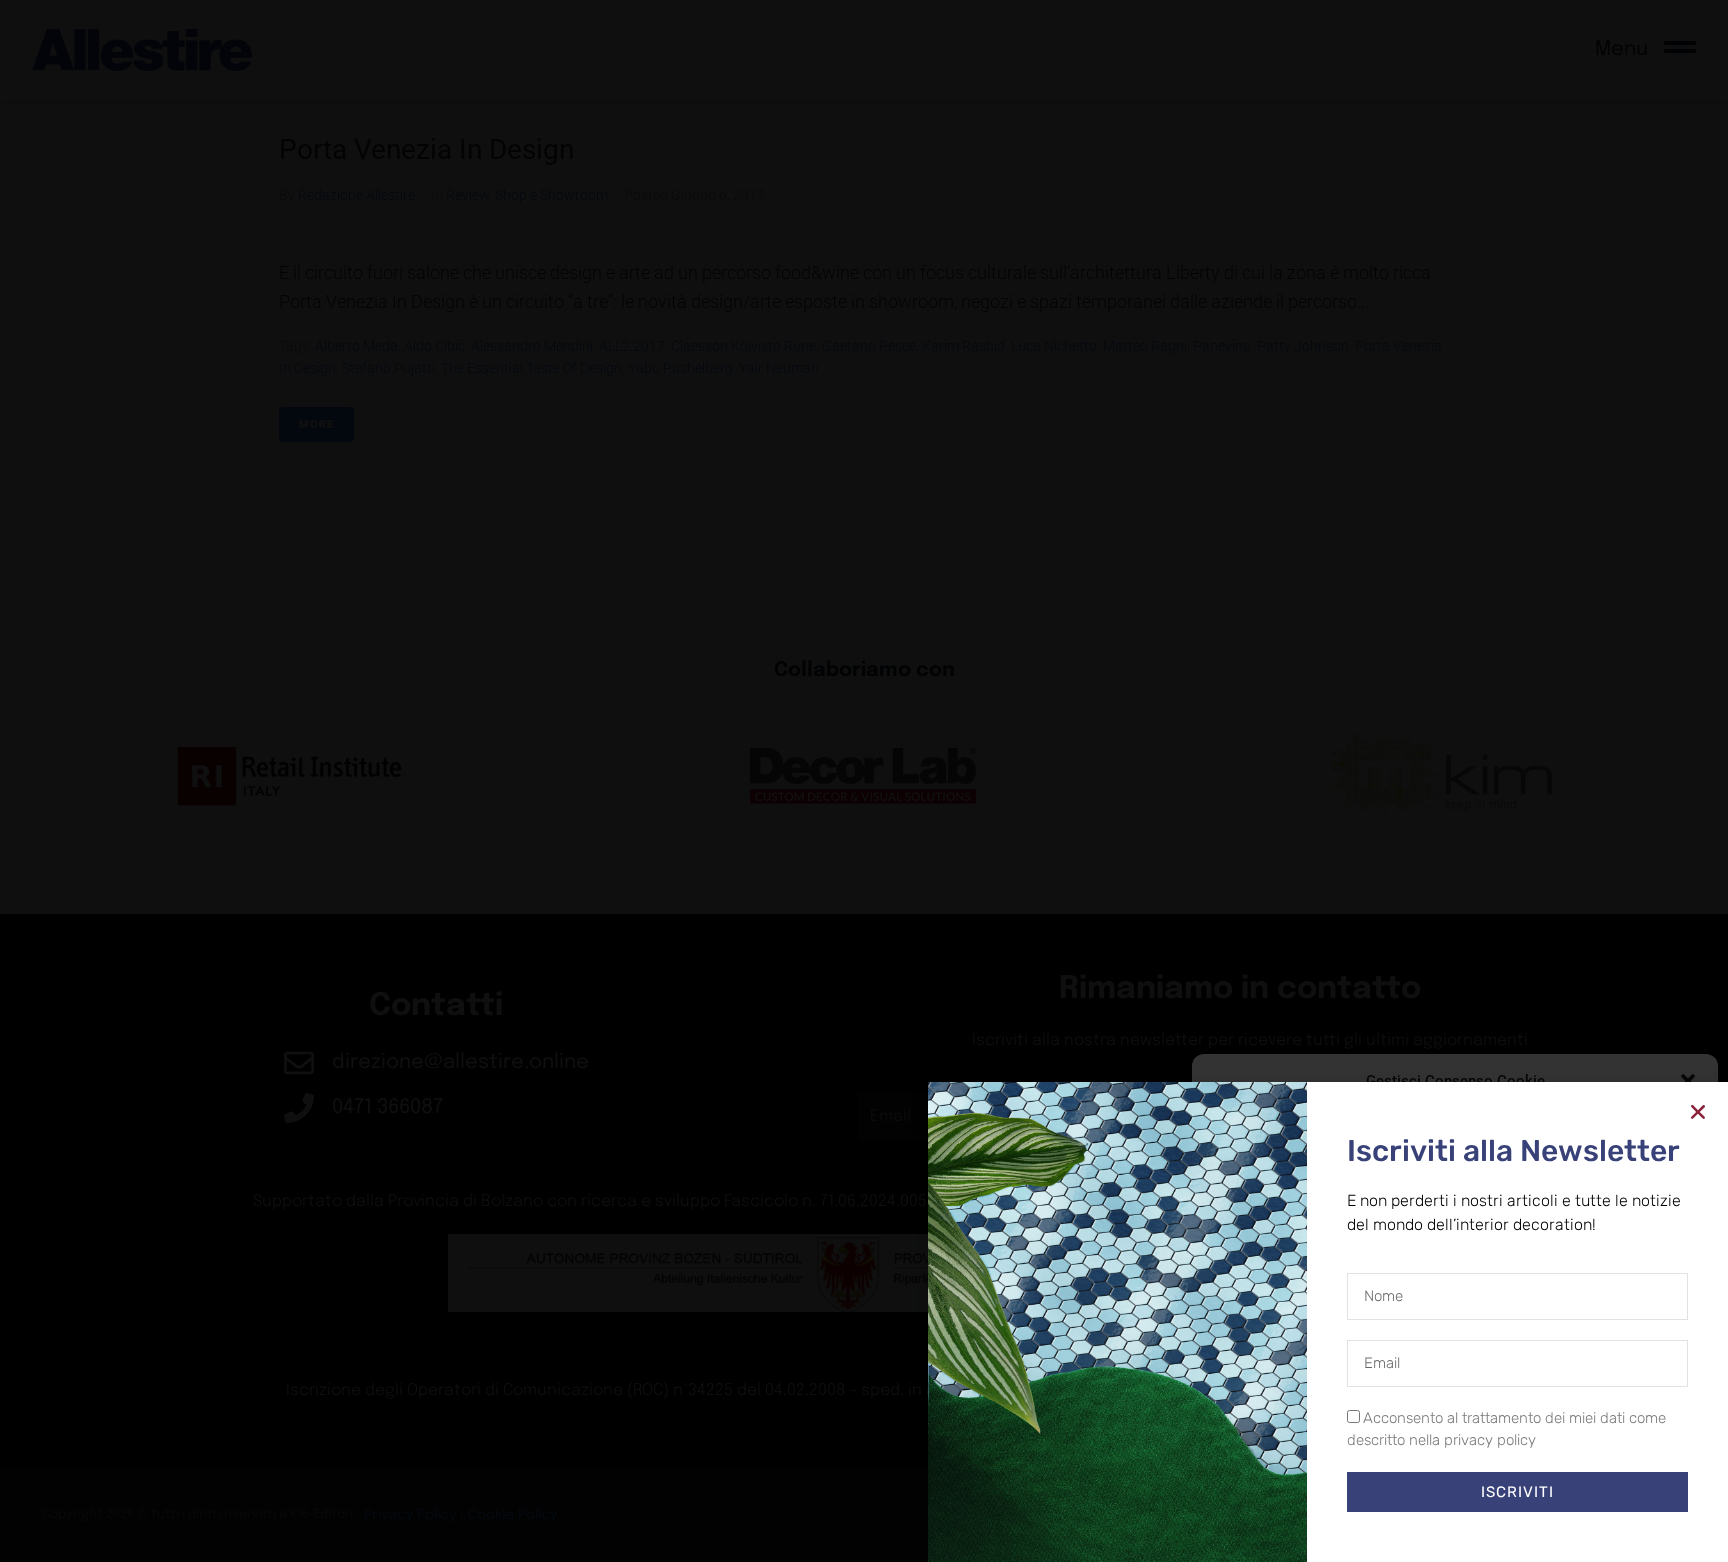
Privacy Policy (1491, 1527)
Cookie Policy (1409, 1527)
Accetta (1285, 1482)
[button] (1688, 1081)
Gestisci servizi (1261, 1429)
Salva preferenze (1610, 1482)
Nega (1440, 1482)
